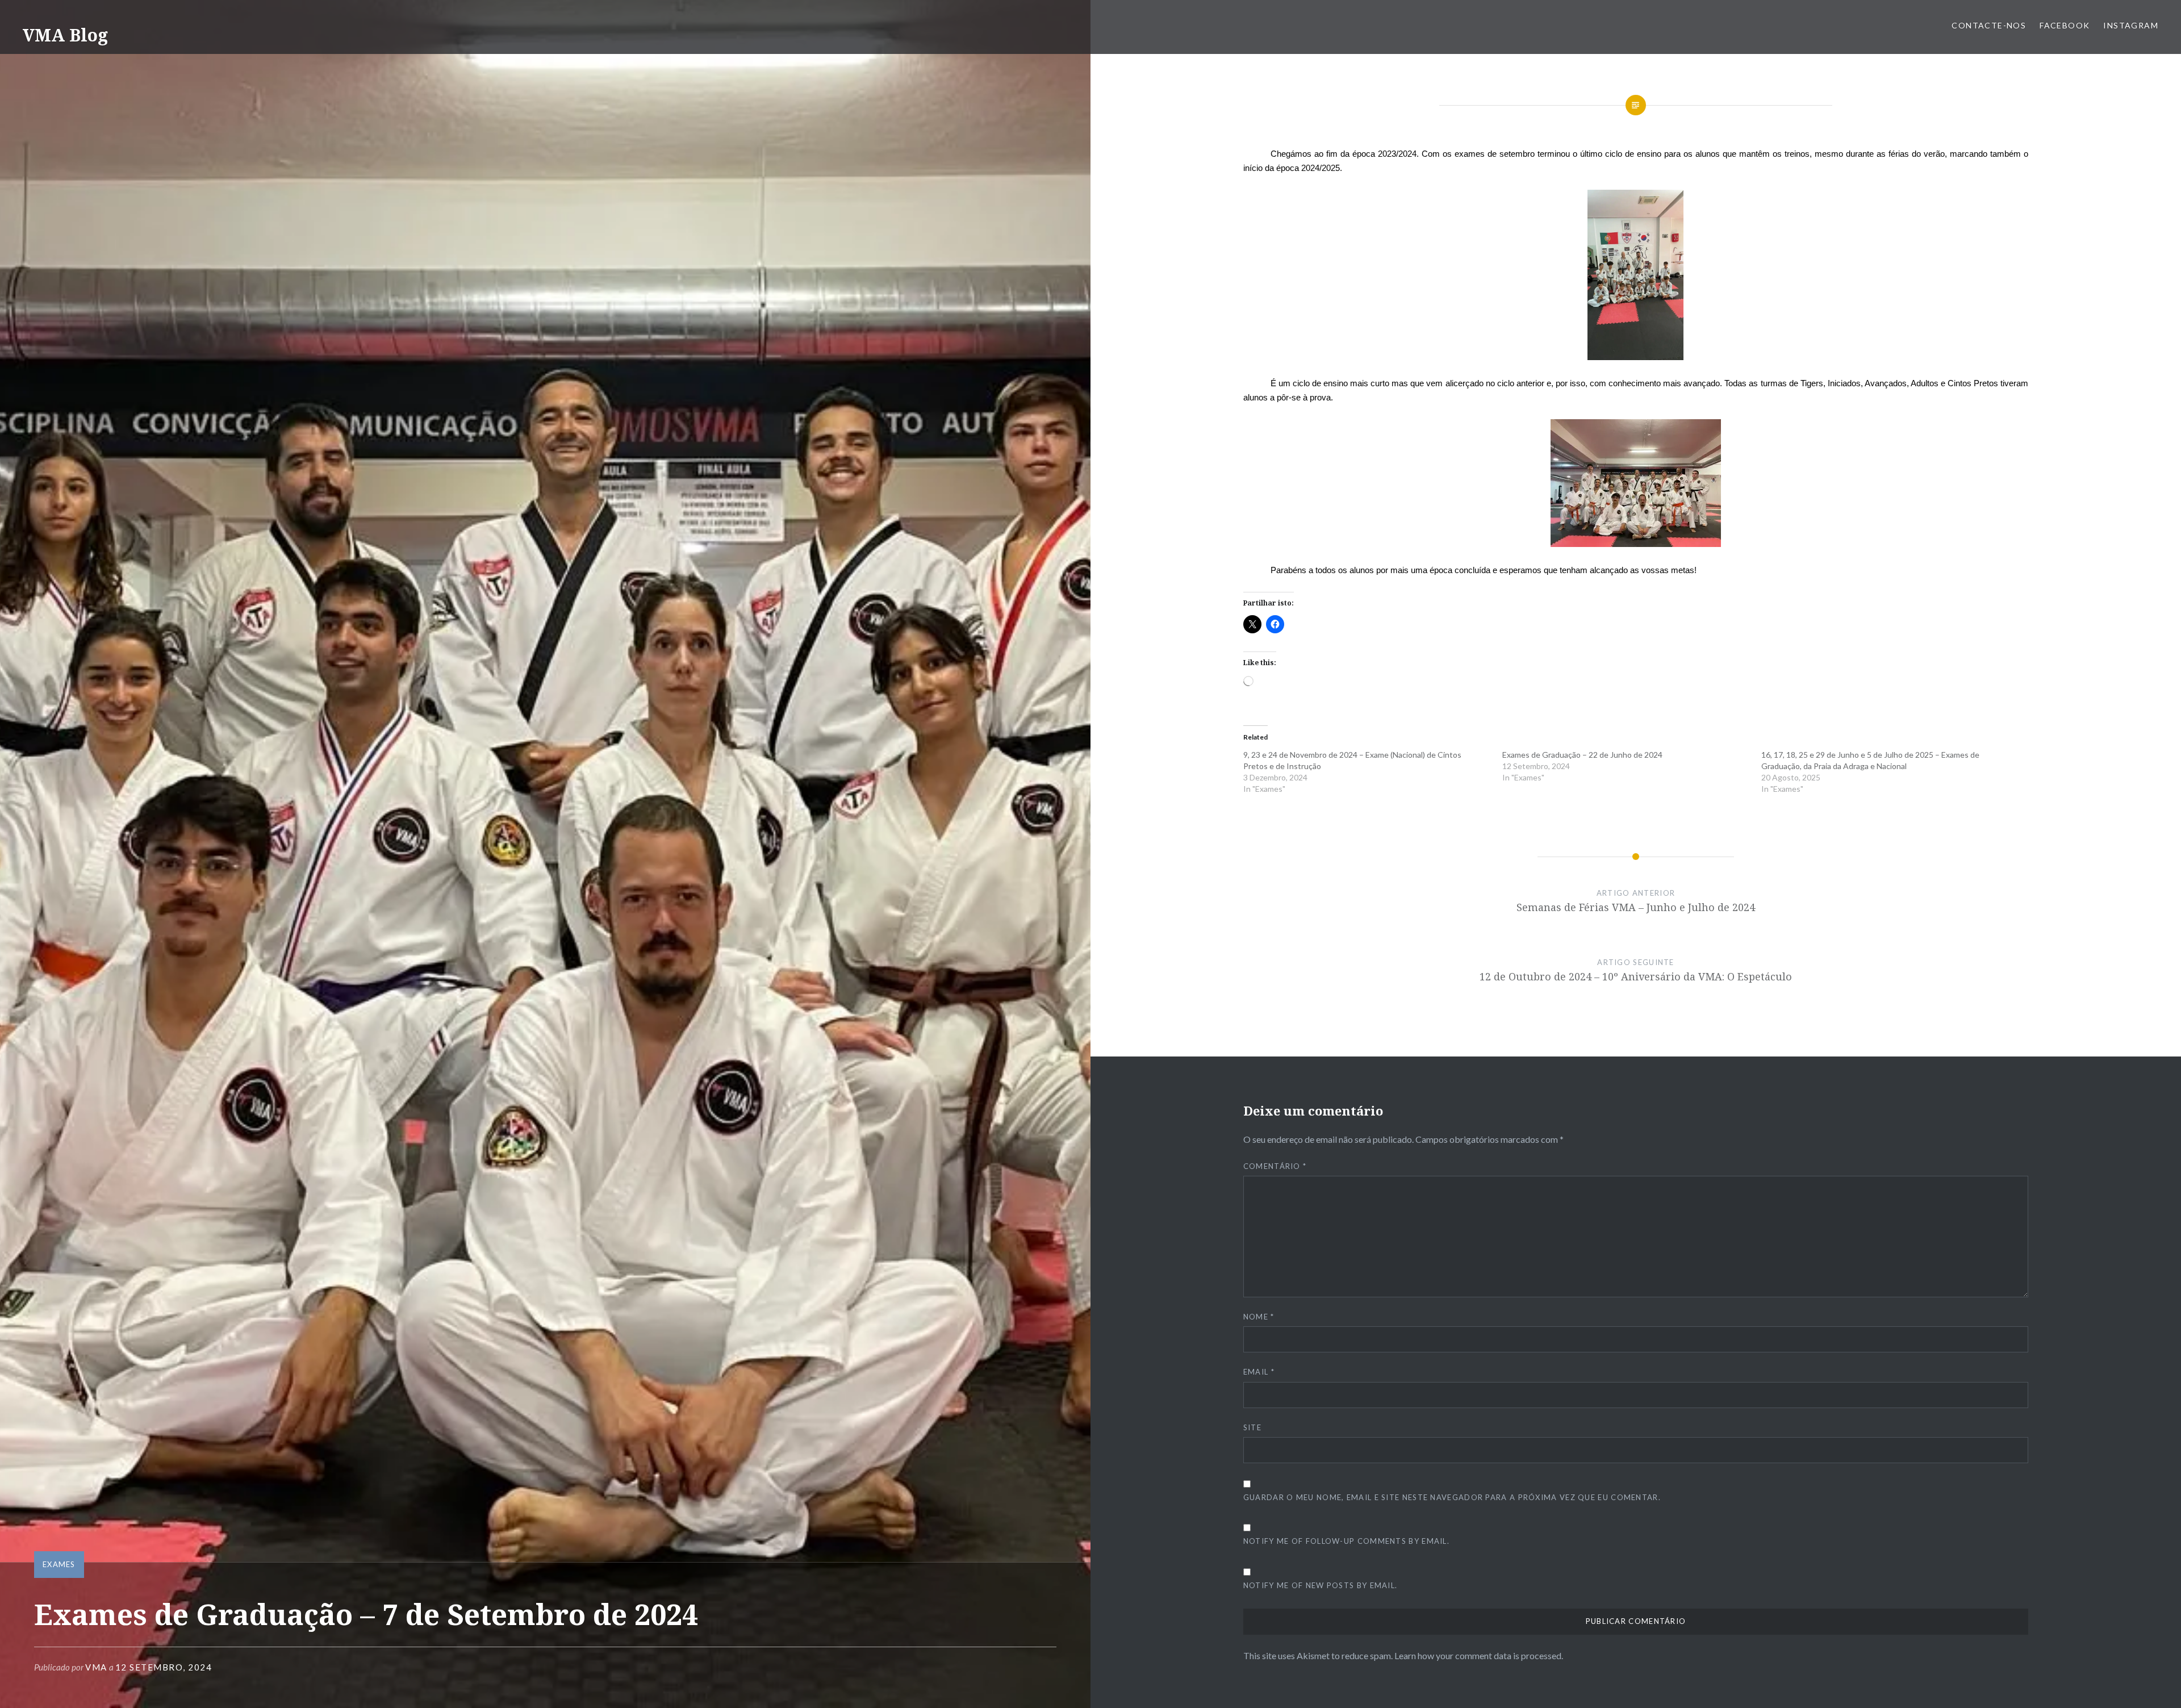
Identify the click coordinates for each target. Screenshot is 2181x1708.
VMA (96, 1667)
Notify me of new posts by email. (1321, 1585)
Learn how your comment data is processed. (1479, 1655)
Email (1259, 1372)
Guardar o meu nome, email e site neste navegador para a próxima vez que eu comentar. (1452, 1497)
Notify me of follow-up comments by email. (1346, 1541)
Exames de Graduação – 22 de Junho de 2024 (1582, 755)
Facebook (2065, 25)
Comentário (1275, 1166)
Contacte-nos (1989, 25)
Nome (1259, 1317)
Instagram (2131, 25)
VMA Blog (65, 35)
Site (1252, 1427)
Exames (59, 1564)
